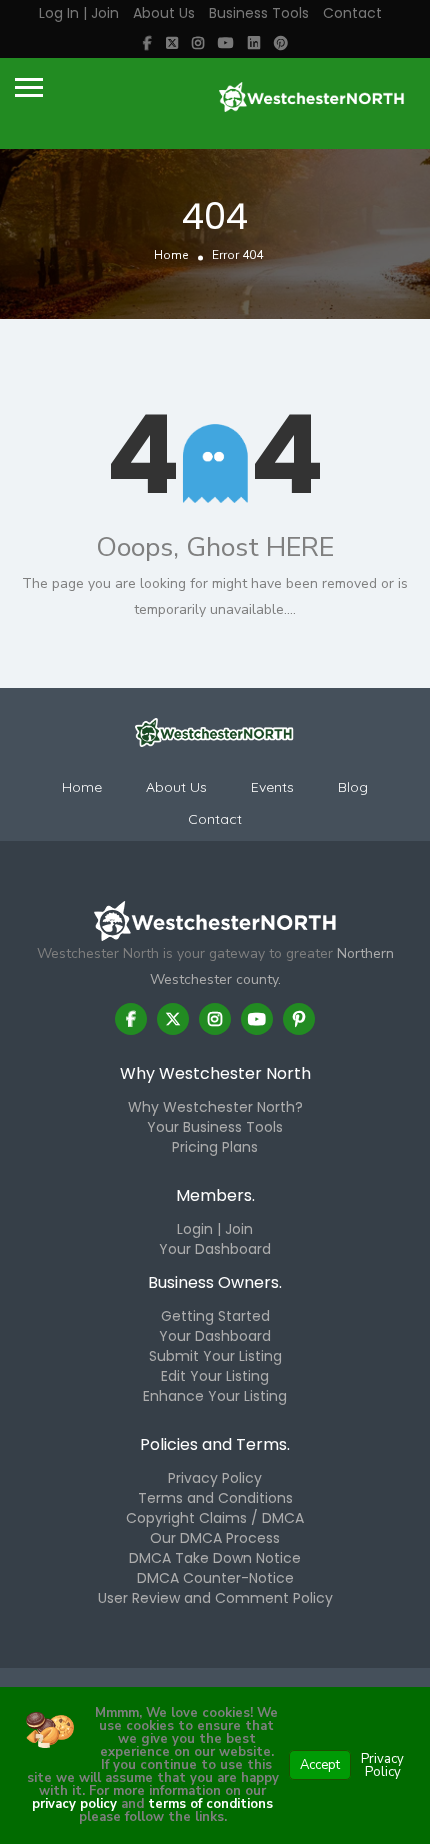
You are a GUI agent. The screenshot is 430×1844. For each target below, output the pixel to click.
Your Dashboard (215, 1249)
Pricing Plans (215, 1147)
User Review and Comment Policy (215, 1598)
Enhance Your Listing (215, 1396)
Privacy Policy (215, 1478)
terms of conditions (208, 1804)
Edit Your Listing (215, 1376)
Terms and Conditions (215, 1498)
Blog (353, 787)
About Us (164, 13)
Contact (352, 13)
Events (272, 787)
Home (171, 255)
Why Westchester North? (215, 1107)
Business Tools (259, 13)
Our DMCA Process (215, 1538)
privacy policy (74, 1804)
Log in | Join (79, 13)
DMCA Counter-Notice (215, 1578)
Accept (320, 1765)
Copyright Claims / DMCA (215, 1518)
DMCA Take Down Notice (215, 1558)
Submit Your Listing (215, 1356)
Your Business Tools (215, 1127)
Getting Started (215, 1316)
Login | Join (215, 1229)
